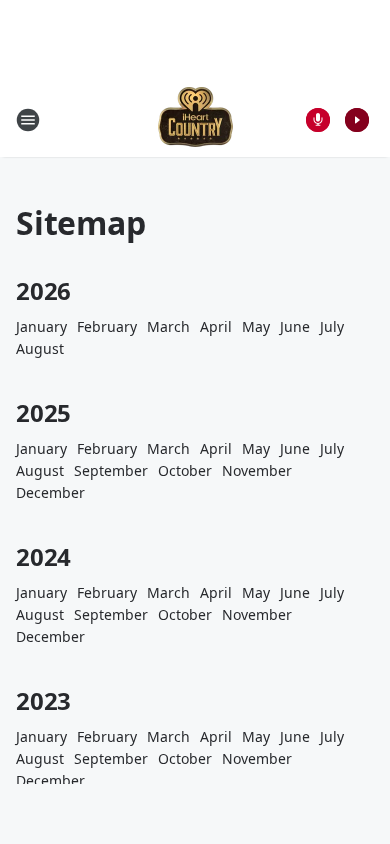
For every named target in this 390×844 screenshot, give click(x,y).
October (185, 470)
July (332, 326)
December (50, 492)
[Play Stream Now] (357, 120)
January (41, 326)
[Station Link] (195, 119)
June (295, 326)
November (257, 470)
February (107, 326)
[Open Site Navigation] (28, 120)
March (168, 326)
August (40, 348)
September (111, 470)
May (256, 326)
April (216, 326)
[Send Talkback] (318, 120)
